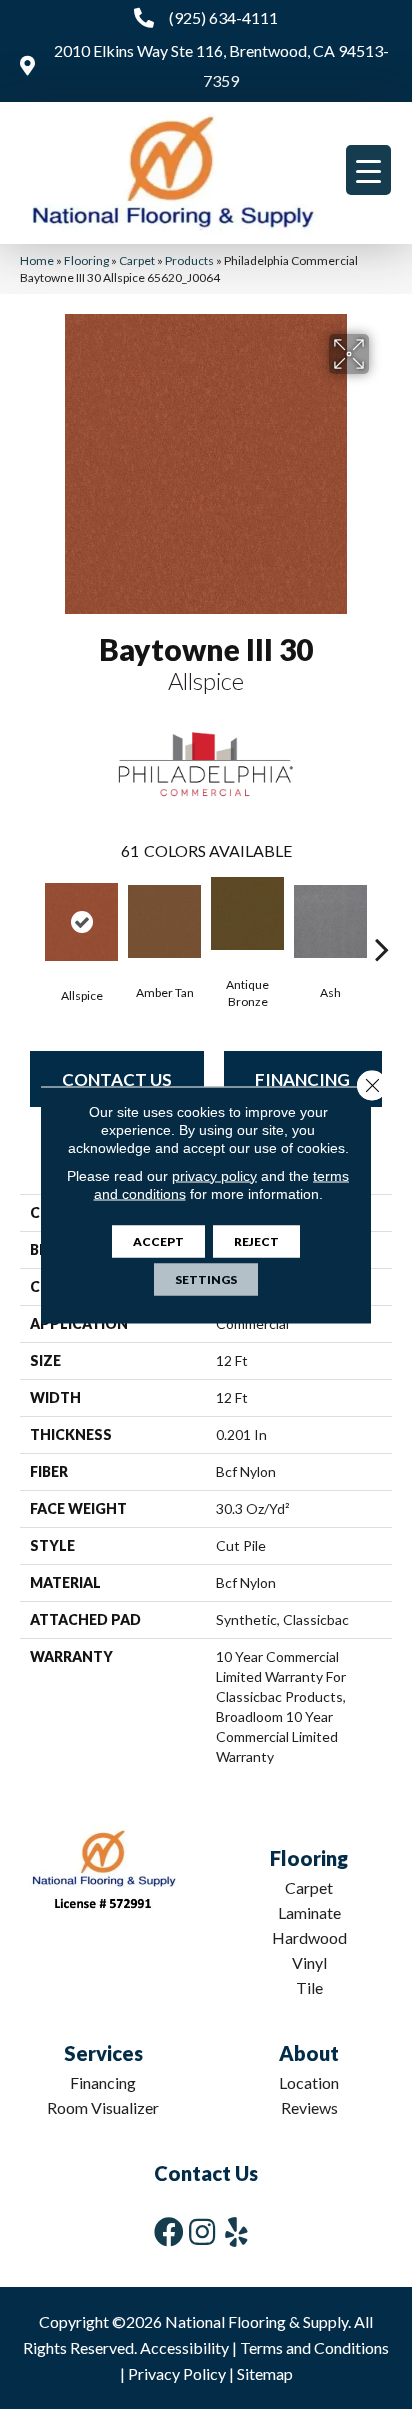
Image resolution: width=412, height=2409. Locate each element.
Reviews (309, 2107)
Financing (302, 1079)
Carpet (137, 260)
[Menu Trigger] (368, 170)
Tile (309, 1987)
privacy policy (214, 1175)
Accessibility (184, 2347)
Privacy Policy (177, 2373)
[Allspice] (81, 922)
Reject (256, 1240)
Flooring (86, 260)
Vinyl (309, 1962)
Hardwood (309, 1937)
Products (189, 260)
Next (382, 919)
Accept (158, 1240)
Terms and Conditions (314, 2347)
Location (309, 2082)
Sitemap (265, 2373)
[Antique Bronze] (247, 913)
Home (37, 260)
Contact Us (117, 1079)
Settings (206, 1278)
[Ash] (330, 921)
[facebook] (169, 2231)
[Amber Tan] (164, 921)
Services (103, 2053)
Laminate (309, 1912)
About (309, 2053)
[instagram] (202, 2231)
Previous (30, 919)
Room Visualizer (103, 2107)
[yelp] (236, 2231)
